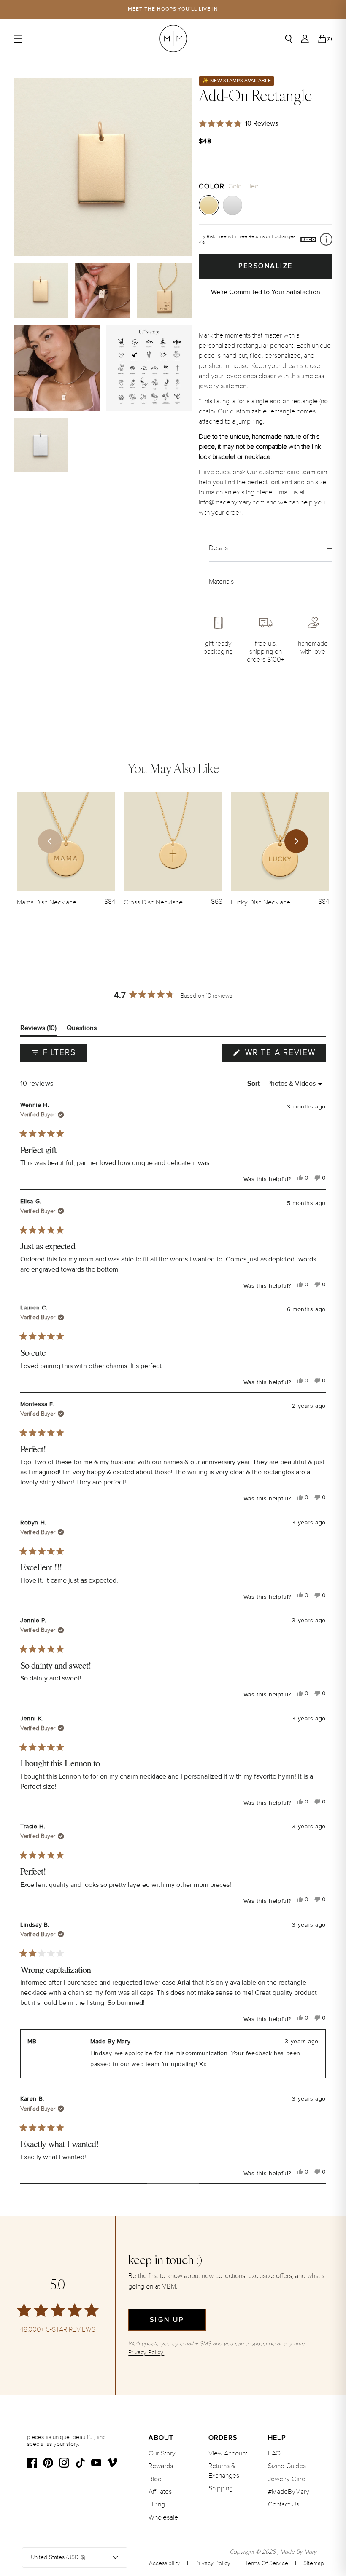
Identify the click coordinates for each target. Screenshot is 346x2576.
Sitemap (314, 2563)
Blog (155, 2479)
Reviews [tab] (38, 1030)
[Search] (289, 39)
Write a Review (284, 1055)
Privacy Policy (213, 2563)
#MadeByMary (289, 2492)
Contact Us (284, 2504)
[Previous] (50, 841)
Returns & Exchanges (224, 2471)
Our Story (162, 2453)
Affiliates (160, 2492)
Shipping (221, 2488)
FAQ (274, 2453)
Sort (255, 1084)
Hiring (157, 2504)
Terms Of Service (267, 2563)
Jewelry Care (287, 2479)
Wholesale (163, 2517)
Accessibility (165, 2563)
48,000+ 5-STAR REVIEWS (58, 2330)
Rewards (161, 2466)
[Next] (296, 841)
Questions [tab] (82, 1030)
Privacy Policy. (146, 2352)
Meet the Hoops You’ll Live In (173, 9)
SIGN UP (167, 2320)
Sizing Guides (287, 2466)
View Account (228, 2453)
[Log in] (305, 39)
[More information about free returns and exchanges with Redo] (326, 239)
